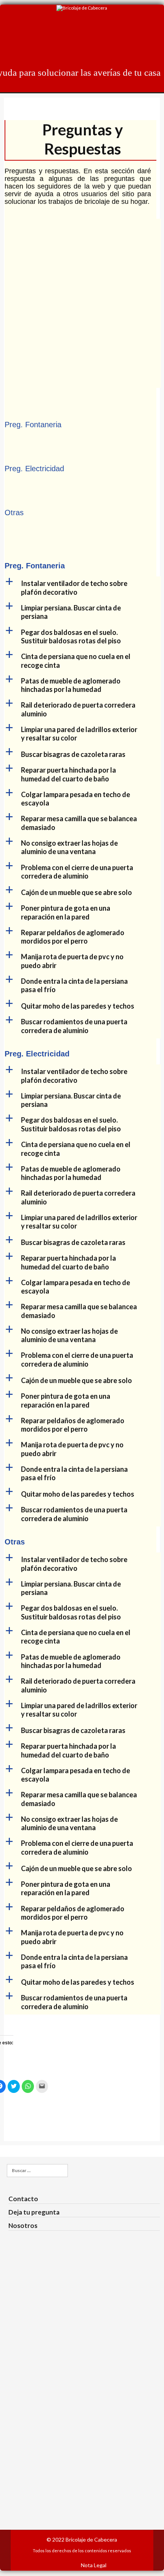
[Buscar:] (37, 2171)
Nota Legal (94, 2565)
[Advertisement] (82, 301)
